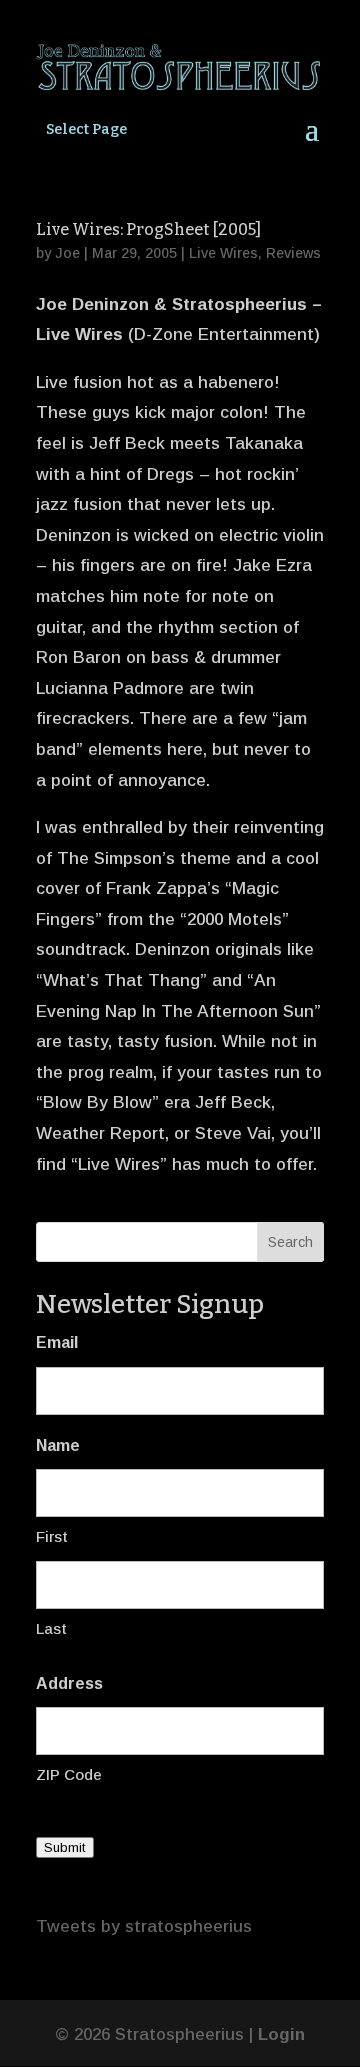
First (52, 1536)
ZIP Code (69, 1774)
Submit (65, 1847)
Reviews (293, 253)
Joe (67, 253)
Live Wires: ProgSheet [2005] (148, 229)
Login (281, 2034)
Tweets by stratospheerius (144, 1926)
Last (51, 1628)
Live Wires (223, 253)
